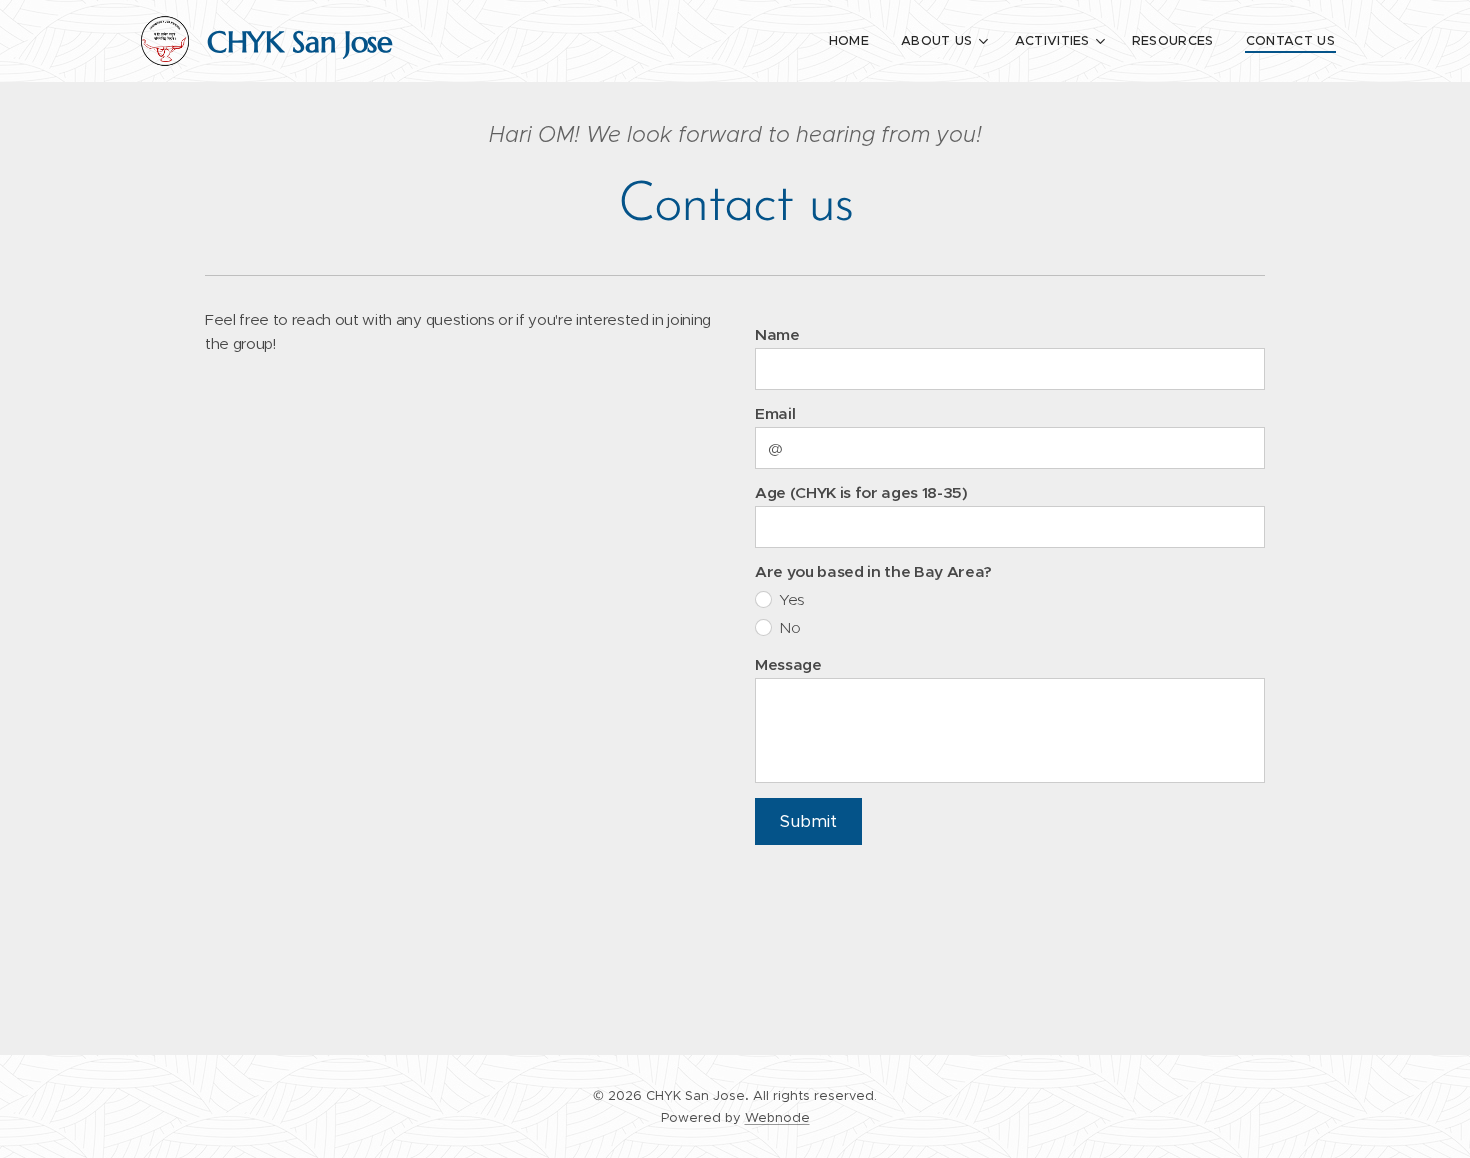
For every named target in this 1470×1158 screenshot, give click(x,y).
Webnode (777, 1117)
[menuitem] (854, 41)
